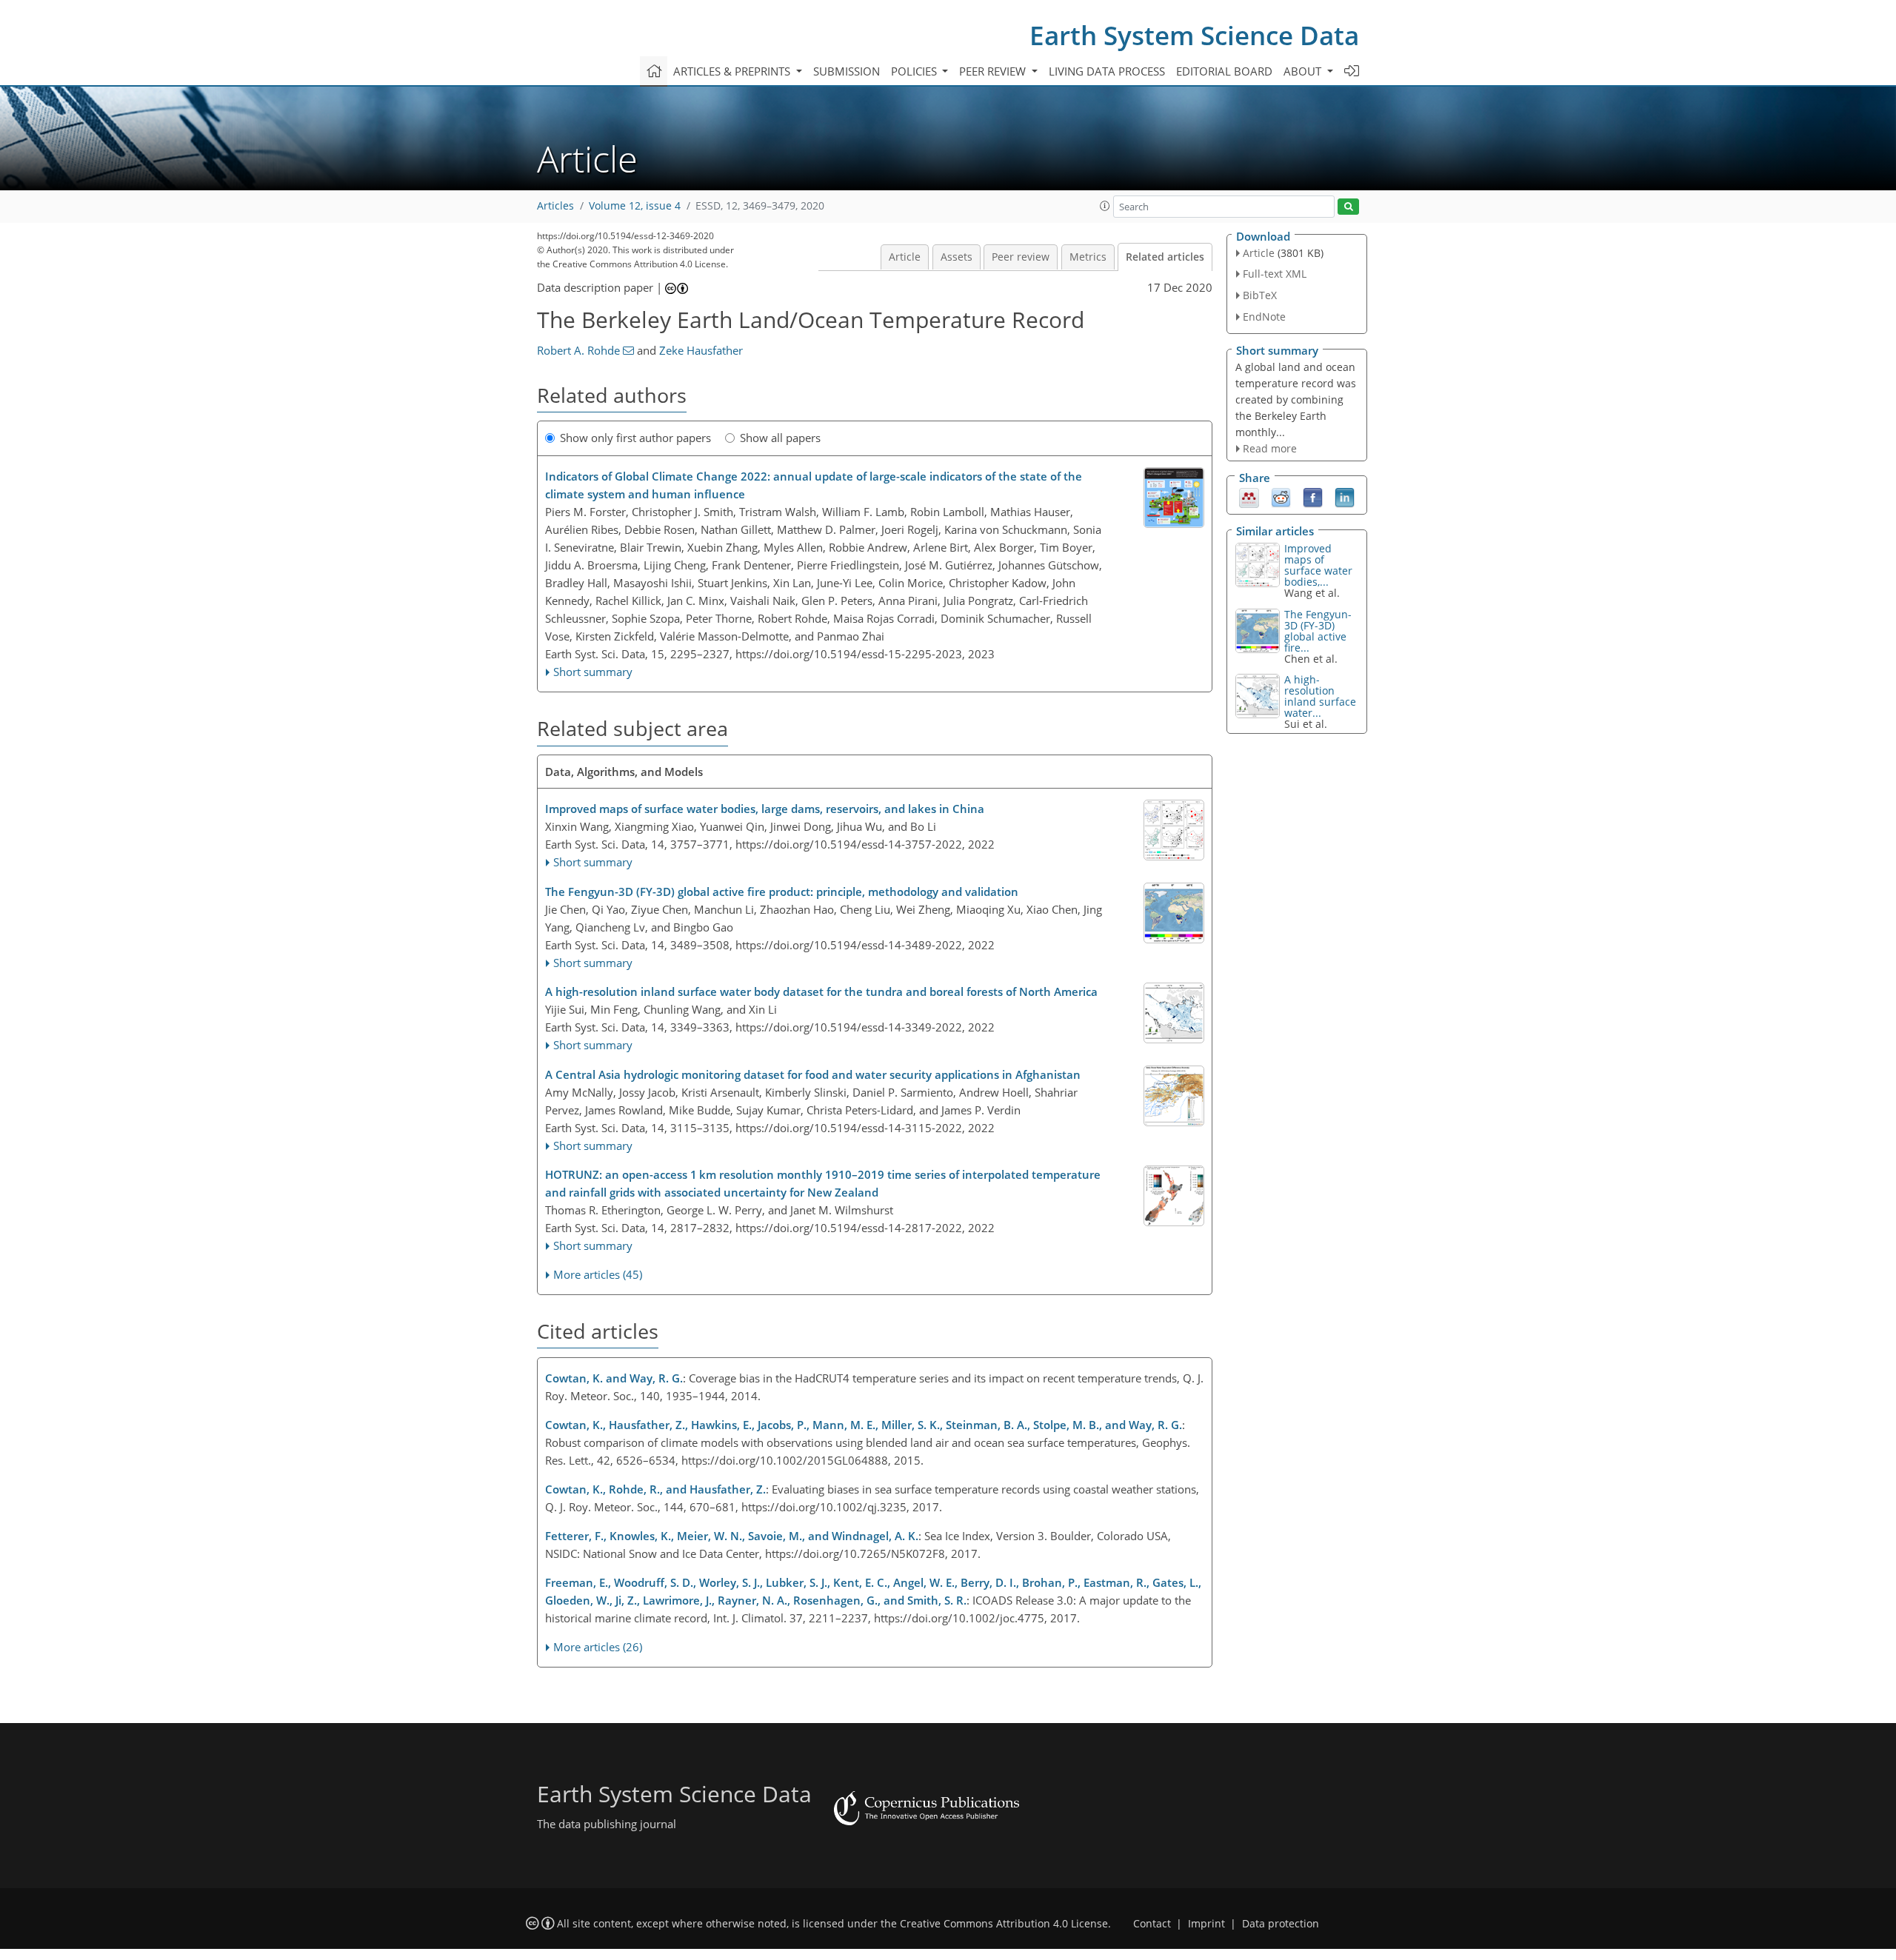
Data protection (1281, 1924)
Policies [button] (915, 71)
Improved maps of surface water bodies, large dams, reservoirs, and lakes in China (765, 809)
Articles (555, 206)
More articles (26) (598, 1647)
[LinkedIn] (1345, 497)
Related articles (1165, 257)
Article (905, 257)
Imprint (1206, 1924)
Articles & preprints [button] (733, 71)
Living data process (1107, 71)
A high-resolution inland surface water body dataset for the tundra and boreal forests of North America (821, 991)
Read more (1270, 448)
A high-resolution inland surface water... (1320, 696)
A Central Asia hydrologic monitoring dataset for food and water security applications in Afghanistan (813, 1074)
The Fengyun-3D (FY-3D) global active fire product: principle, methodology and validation (782, 892)
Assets (957, 257)
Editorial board (1224, 71)
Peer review (1021, 257)
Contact (1152, 1924)
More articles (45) (598, 1274)
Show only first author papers (635, 438)
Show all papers (780, 438)
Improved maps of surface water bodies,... (1318, 565)
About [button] (1304, 71)
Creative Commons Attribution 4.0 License (1004, 1924)
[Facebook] (1313, 497)
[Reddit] (1281, 497)
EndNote (1264, 317)
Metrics (1088, 257)
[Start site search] (1348, 207)
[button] (1105, 206)
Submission (847, 71)
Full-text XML (1275, 274)
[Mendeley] (1249, 497)
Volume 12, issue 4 (635, 206)
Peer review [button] (994, 71)
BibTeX (1260, 295)
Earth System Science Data (1194, 35)
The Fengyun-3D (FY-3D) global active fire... (1318, 631)
